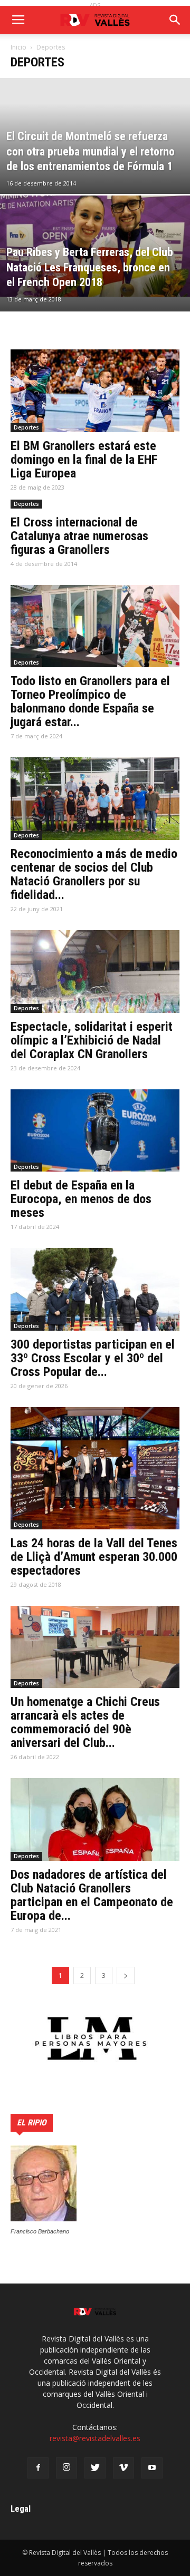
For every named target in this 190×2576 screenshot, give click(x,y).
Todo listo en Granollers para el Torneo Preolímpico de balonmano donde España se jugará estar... (90, 701)
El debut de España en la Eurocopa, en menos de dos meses (81, 1199)
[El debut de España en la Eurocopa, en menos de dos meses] (95, 1131)
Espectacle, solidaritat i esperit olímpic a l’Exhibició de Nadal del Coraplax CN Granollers (92, 1040)
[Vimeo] (123, 2468)
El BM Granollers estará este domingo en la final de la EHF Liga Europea (84, 460)
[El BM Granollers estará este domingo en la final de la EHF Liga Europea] (95, 391)
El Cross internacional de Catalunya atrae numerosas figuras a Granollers (79, 536)
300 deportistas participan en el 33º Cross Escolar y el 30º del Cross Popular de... (93, 1358)
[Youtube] (152, 2468)
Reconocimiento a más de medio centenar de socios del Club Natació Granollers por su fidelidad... (94, 874)
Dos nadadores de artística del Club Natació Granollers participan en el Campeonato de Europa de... (92, 1895)
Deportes (26, 427)
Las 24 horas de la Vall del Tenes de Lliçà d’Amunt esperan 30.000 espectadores (94, 1557)
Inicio (18, 47)
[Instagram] (66, 2468)
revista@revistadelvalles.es (95, 2438)
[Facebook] (38, 2468)
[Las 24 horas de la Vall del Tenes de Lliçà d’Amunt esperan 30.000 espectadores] (95, 1468)
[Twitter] (95, 2468)
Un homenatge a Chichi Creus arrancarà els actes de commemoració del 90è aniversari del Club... (85, 1722)
